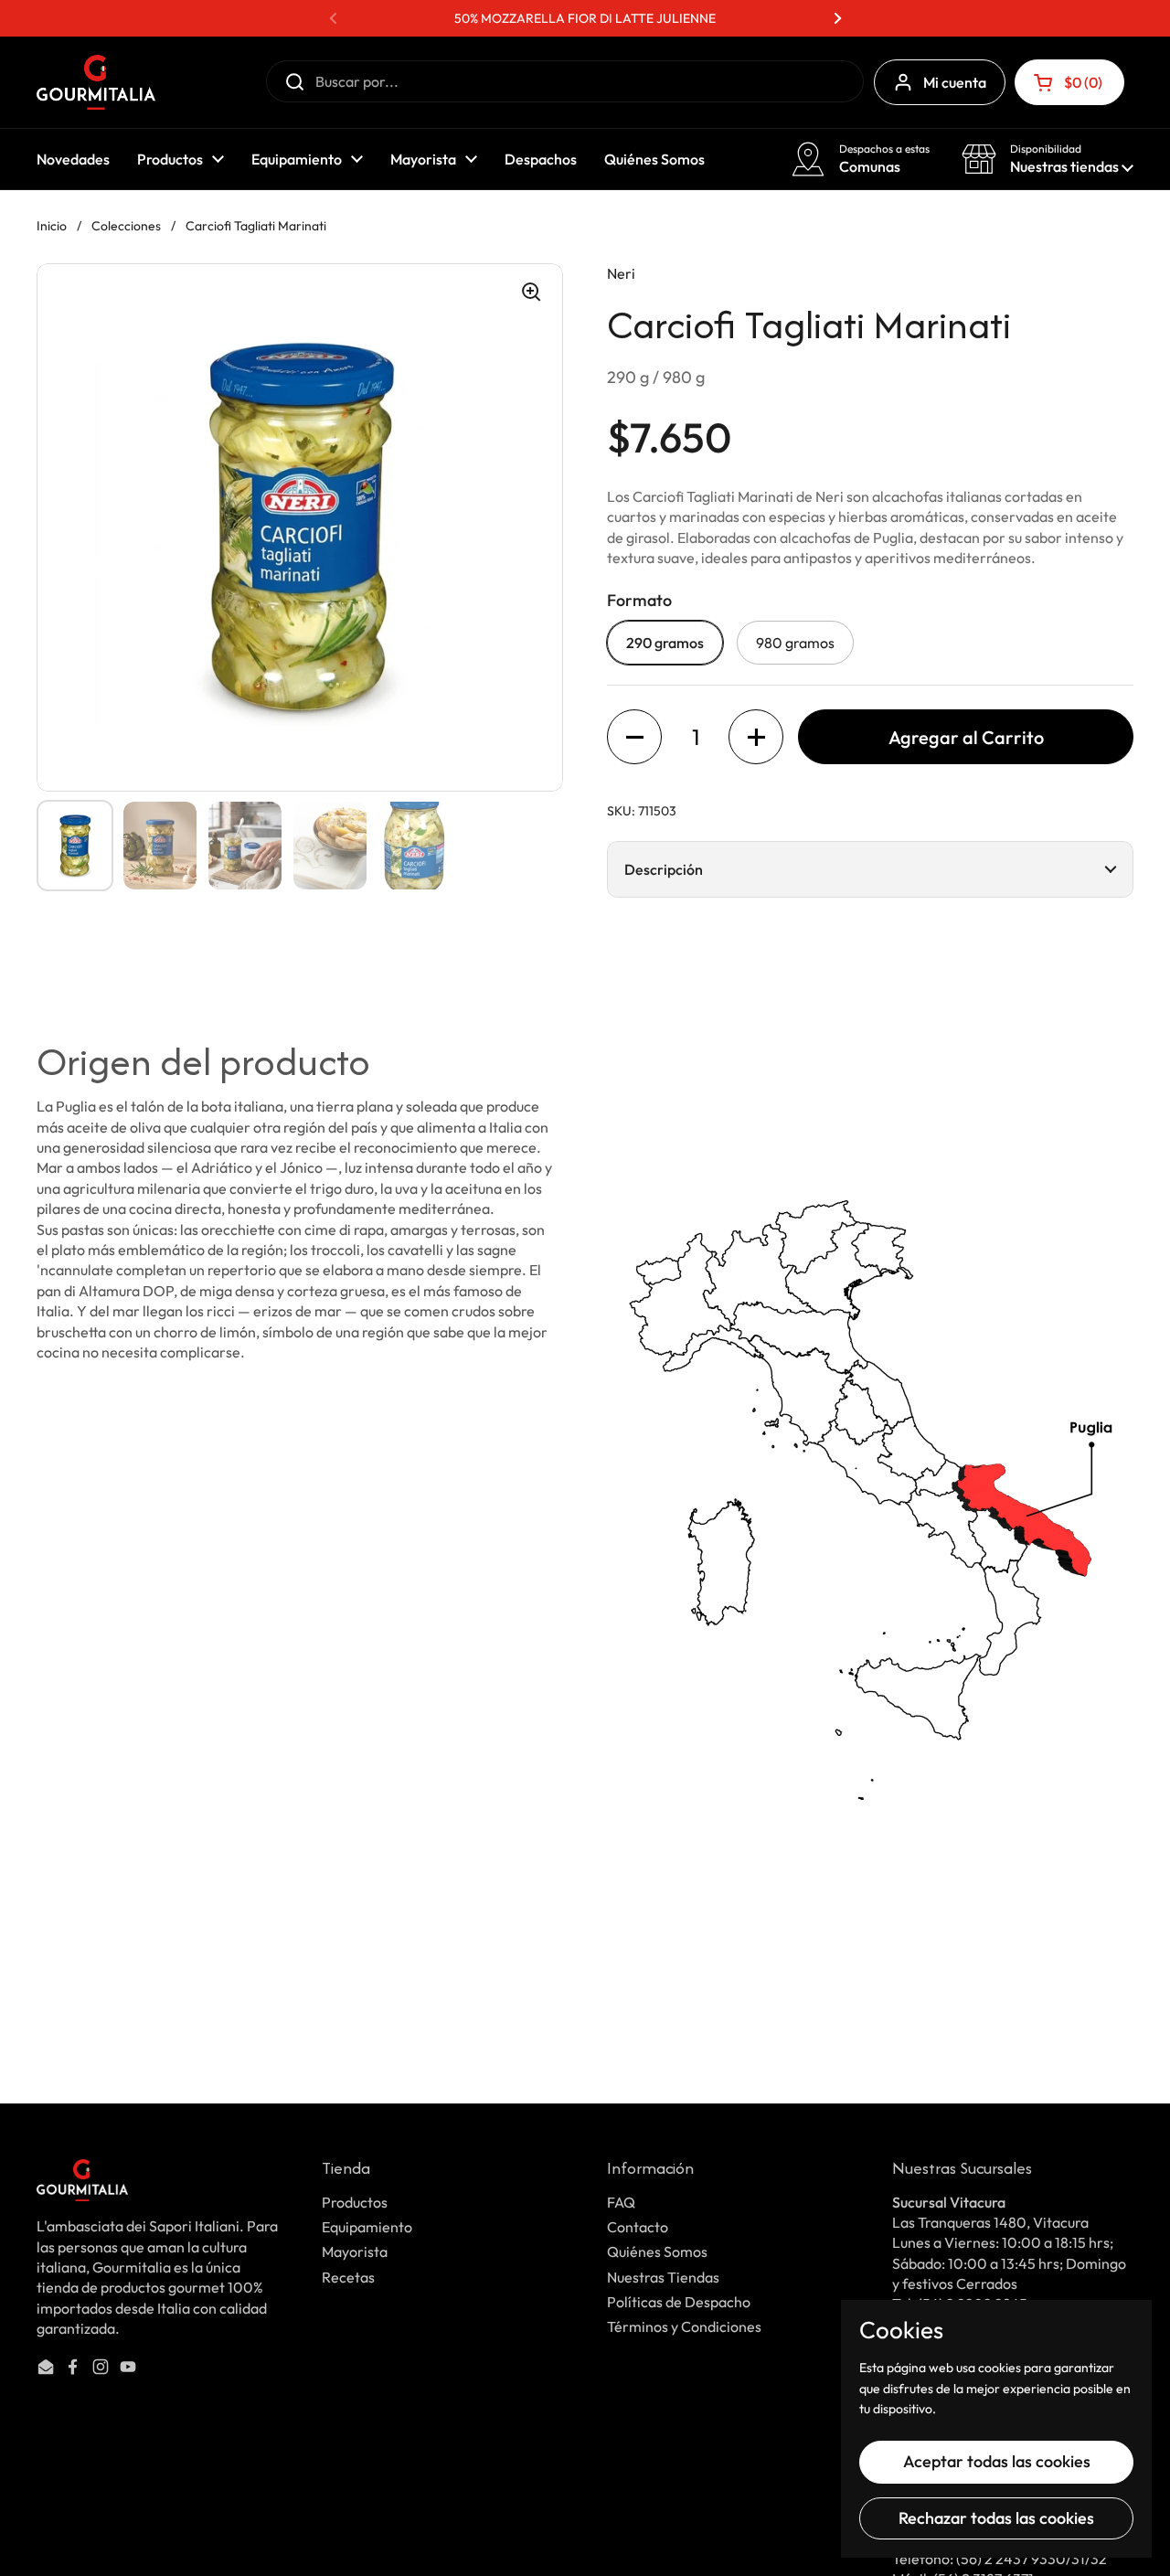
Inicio (52, 226)
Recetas (348, 2277)
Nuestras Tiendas (663, 2277)
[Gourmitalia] (96, 82)
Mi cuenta (955, 82)
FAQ (621, 2202)
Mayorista (355, 2251)
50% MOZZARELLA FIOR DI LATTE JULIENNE (585, 18)
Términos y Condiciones (684, 2326)
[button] (1069, 82)
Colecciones (126, 226)
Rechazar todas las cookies (996, 2518)
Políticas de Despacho (679, 2302)
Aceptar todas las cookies (997, 2461)
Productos (355, 2202)
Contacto (638, 2227)
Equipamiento (367, 2227)
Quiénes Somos (657, 2251)
